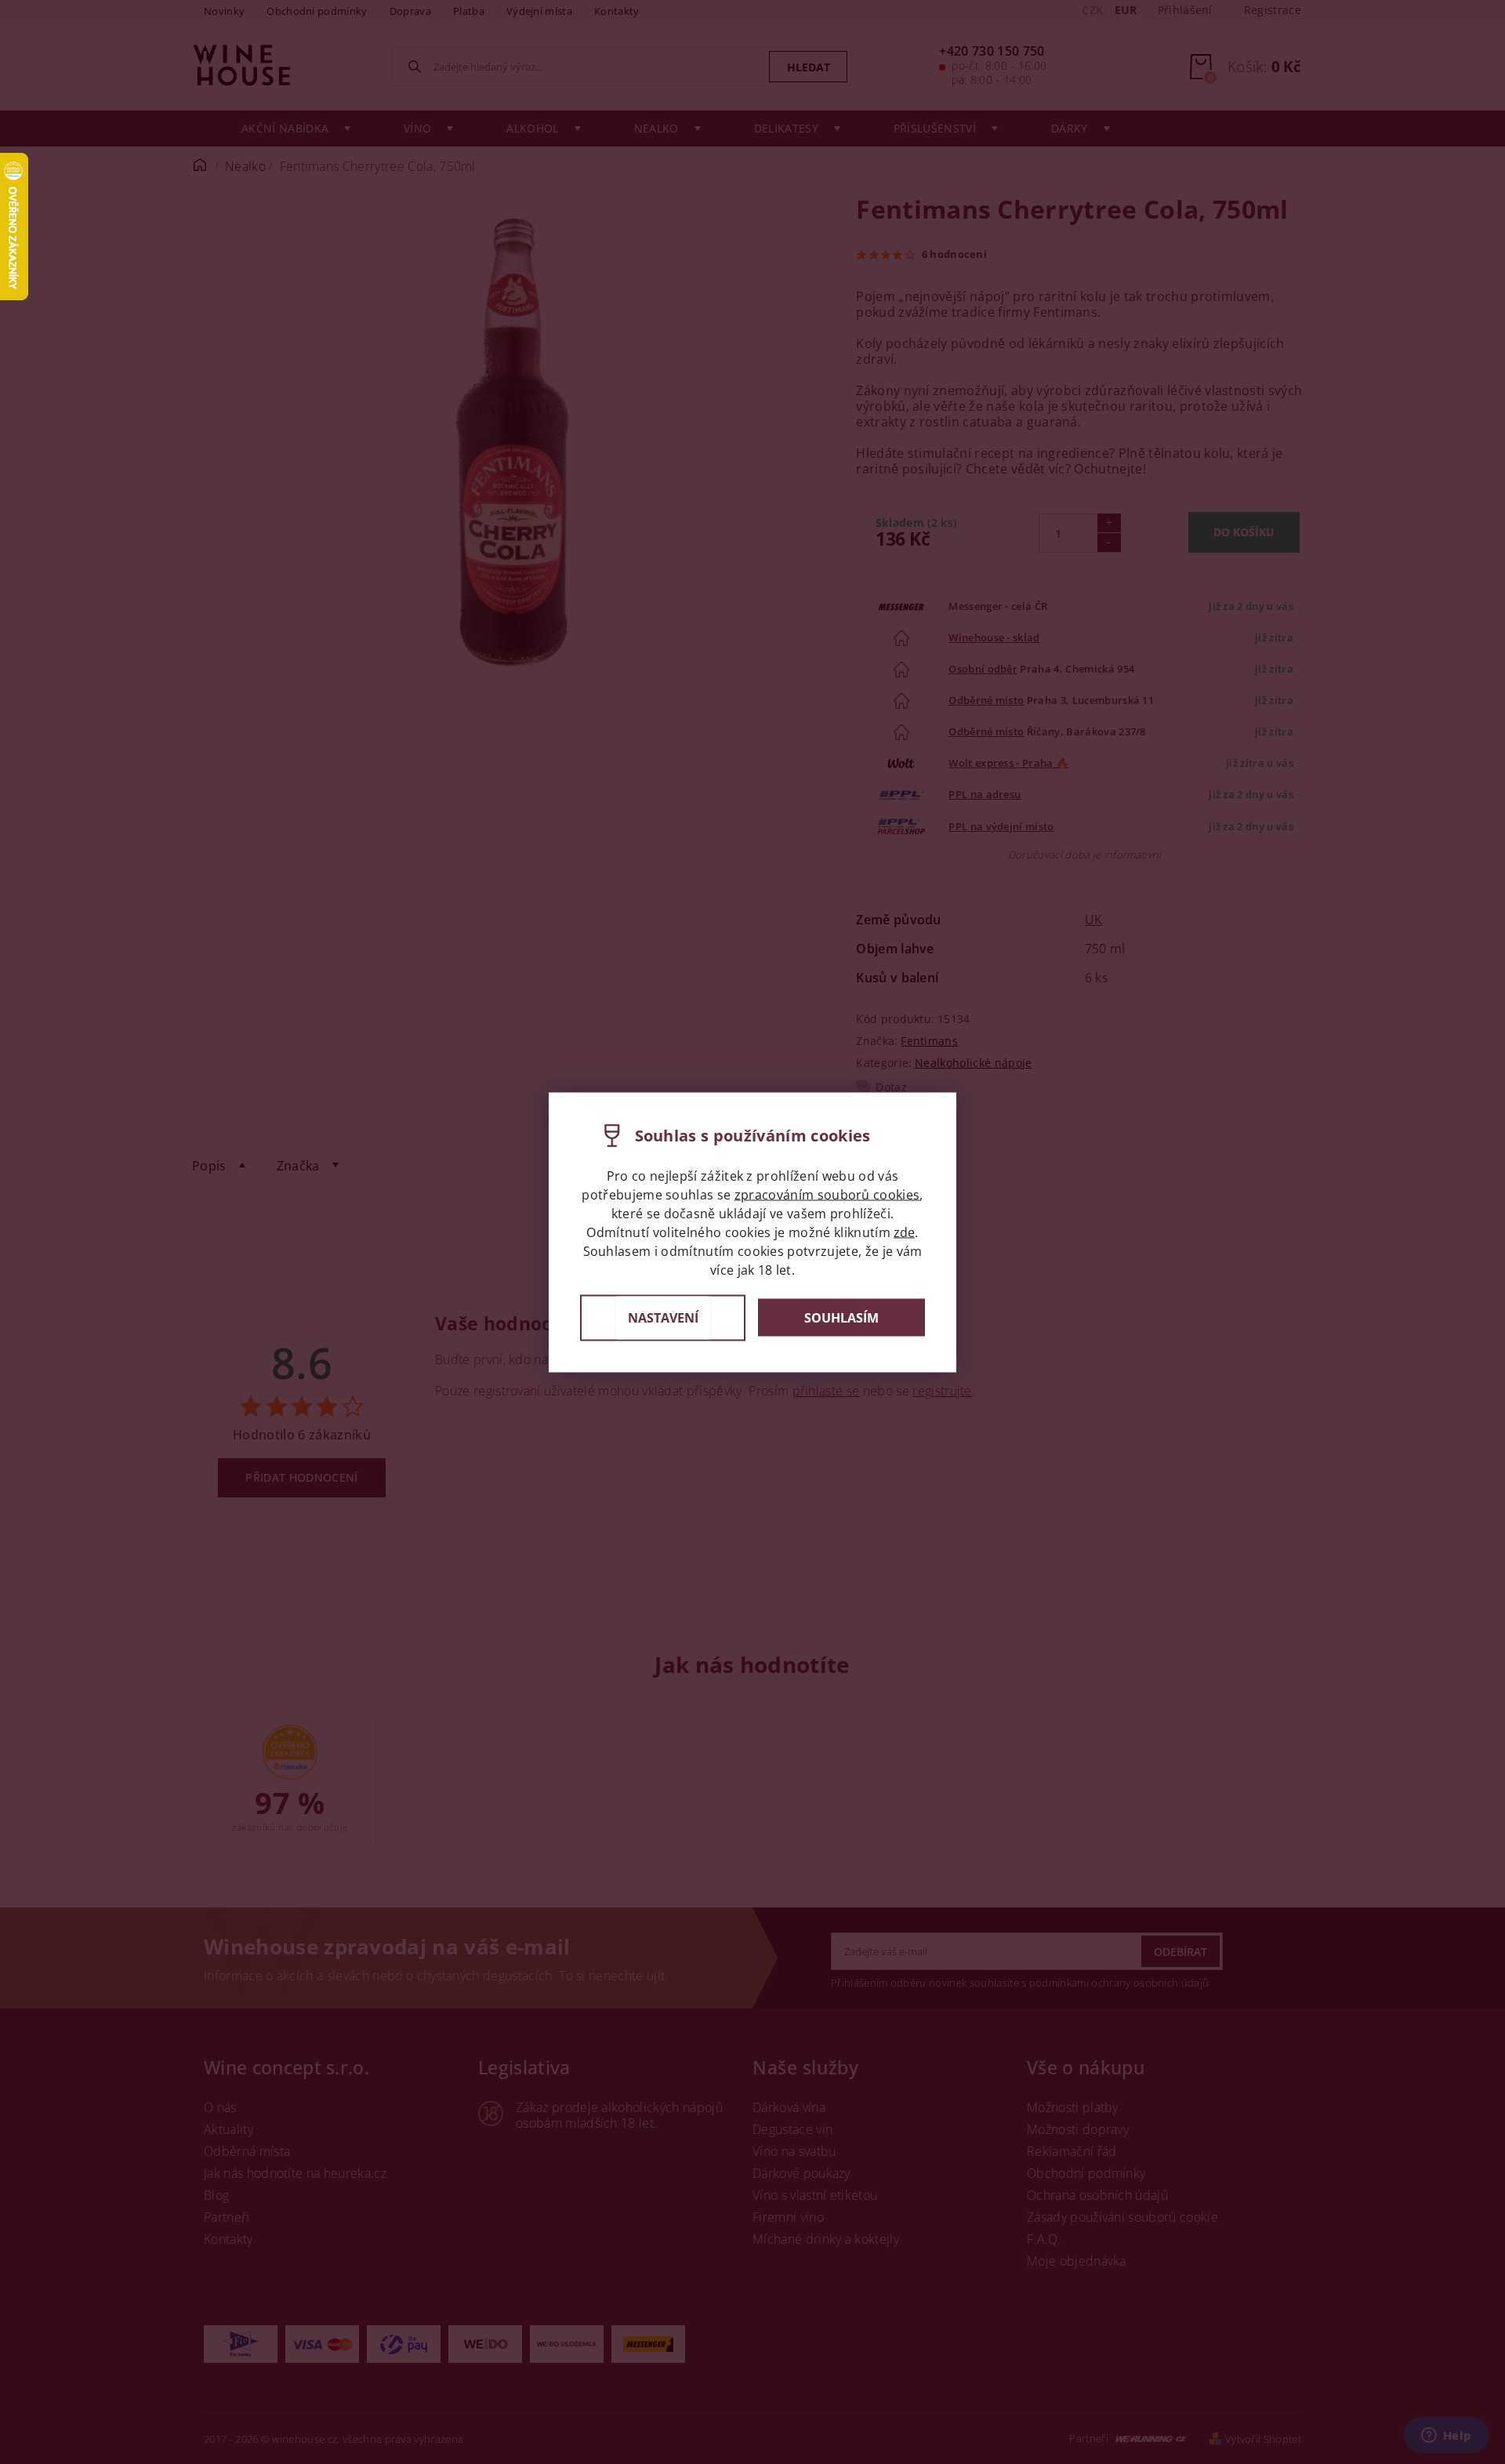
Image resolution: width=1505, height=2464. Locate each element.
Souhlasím (841, 1318)
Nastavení (663, 1317)
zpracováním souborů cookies (827, 1194)
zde (904, 1232)
